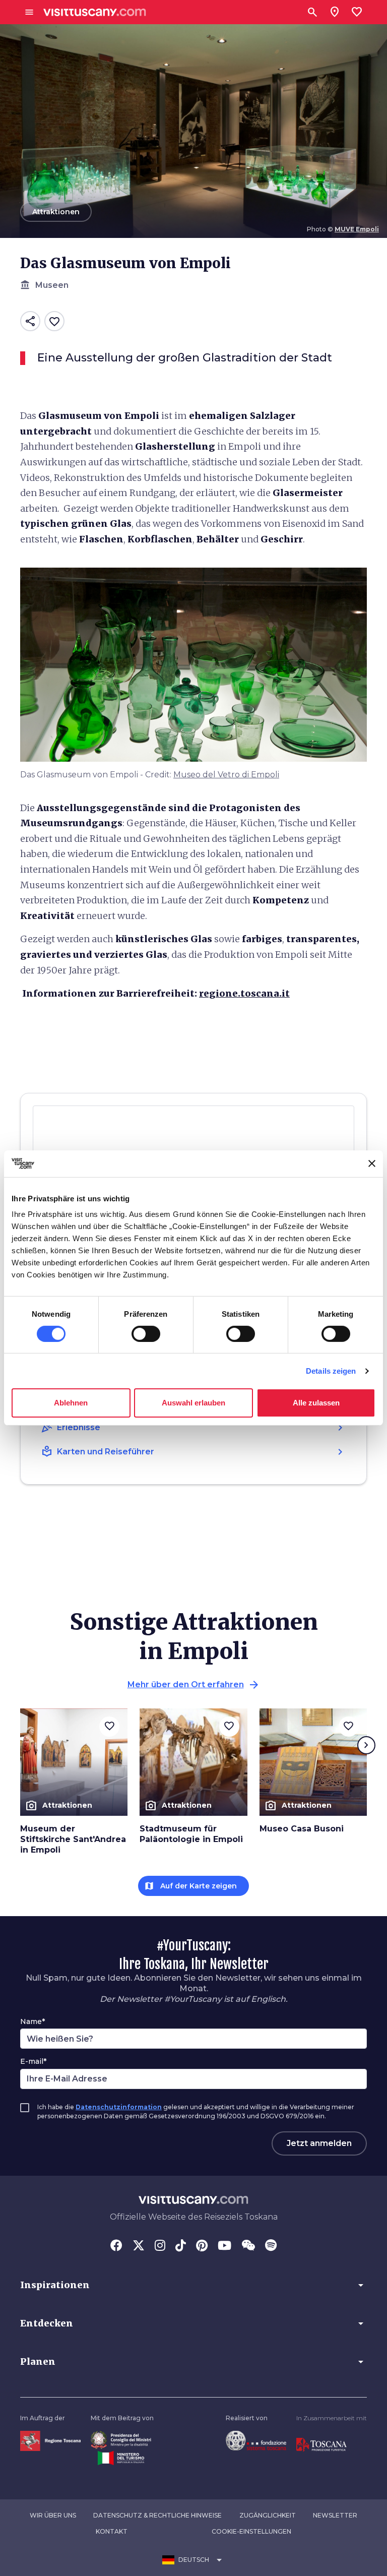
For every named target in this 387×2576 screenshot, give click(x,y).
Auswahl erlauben (193, 1403)
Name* (33, 2021)
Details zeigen (331, 1371)
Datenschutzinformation (119, 2107)
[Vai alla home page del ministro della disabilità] (121, 2439)
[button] (193, 2285)
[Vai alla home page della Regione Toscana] (50, 2440)
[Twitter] (139, 2246)
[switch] (146, 1334)
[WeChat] (248, 2246)
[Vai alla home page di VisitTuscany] (95, 12)
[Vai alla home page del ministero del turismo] (121, 2458)
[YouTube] (224, 2246)
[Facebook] (116, 2246)
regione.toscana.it (244, 993)
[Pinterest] (202, 2246)
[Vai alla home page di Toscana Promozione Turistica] (321, 2444)
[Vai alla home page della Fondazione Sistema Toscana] (256, 2440)
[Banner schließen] (372, 1163)
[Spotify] (271, 2246)
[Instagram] (160, 2246)
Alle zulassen (316, 1403)
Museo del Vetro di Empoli (226, 775)
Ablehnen (71, 1403)
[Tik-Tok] (181, 2246)
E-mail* (33, 2061)
